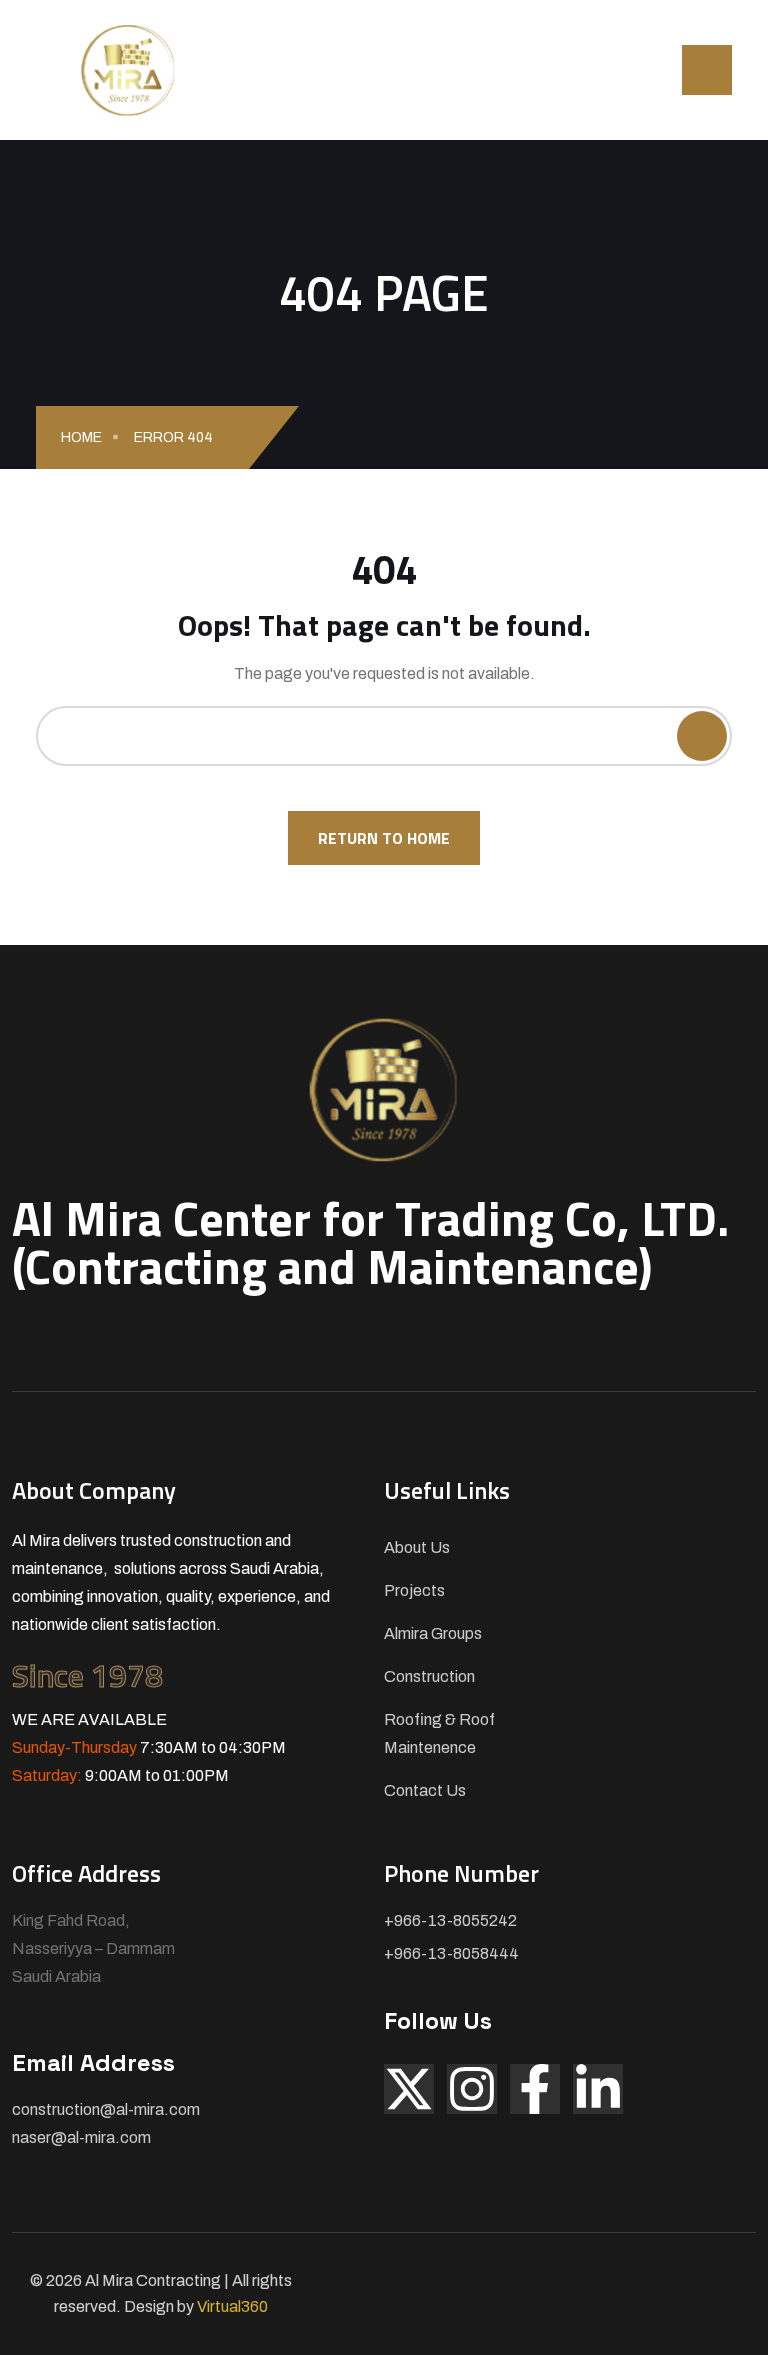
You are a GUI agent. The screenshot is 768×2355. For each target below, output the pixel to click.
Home (81, 437)
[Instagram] (472, 2089)
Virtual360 (232, 2306)
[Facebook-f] (535, 2089)
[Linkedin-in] (598, 2089)
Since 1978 (87, 1675)
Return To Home (384, 838)
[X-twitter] (409, 2089)
